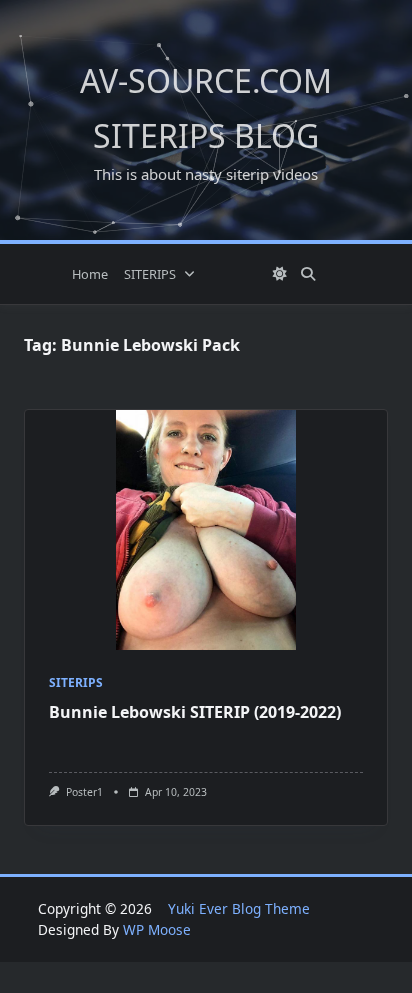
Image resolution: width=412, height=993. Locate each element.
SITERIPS (150, 274)
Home (90, 274)
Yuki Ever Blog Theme (239, 908)
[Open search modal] (308, 274)
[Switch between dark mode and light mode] (281, 274)
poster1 (84, 792)
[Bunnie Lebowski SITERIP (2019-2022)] (206, 530)
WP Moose (157, 929)
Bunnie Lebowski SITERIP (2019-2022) (195, 712)
